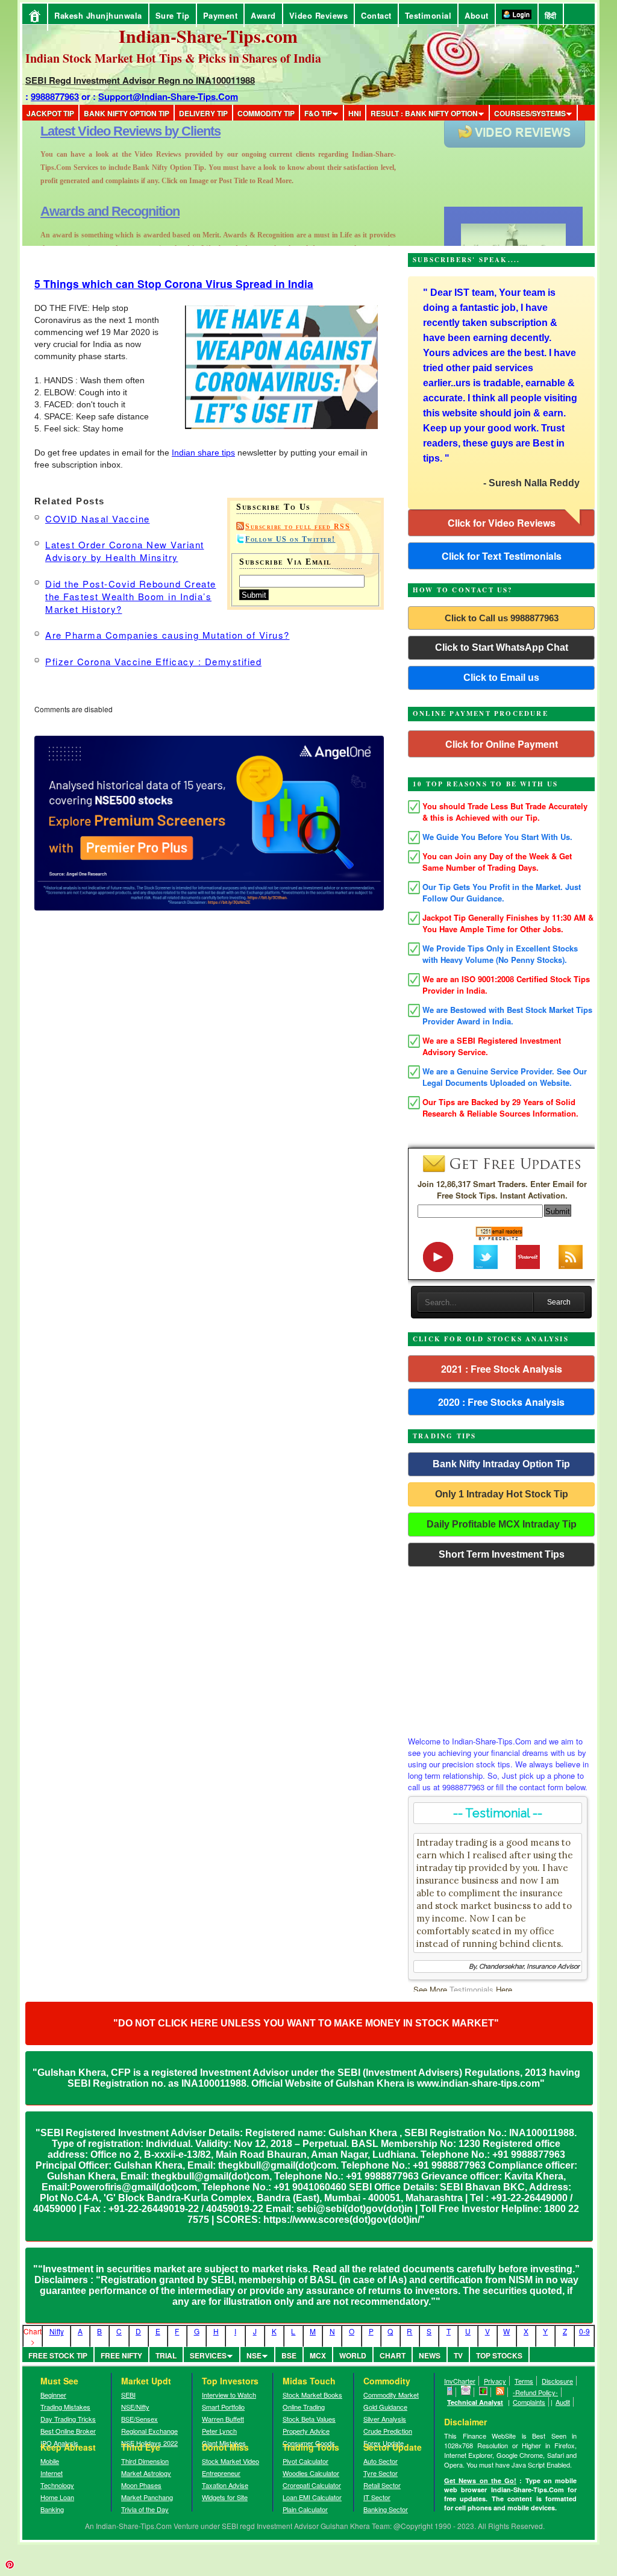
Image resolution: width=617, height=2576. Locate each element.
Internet (52, 2473)
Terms (524, 2381)
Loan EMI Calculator (312, 2497)
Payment (221, 15)
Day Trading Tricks (68, 2419)
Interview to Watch (229, 2395)
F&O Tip (318, 113)
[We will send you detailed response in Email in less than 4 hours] (466, 2392)
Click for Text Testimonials (502, 556)
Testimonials (471, 1989)
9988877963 (55, 96)
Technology (57, 2485)
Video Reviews (319, 15)
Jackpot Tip (50, 113)
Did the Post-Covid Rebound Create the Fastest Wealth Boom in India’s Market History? (131, 596)
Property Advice (306, 2431)
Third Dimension (145, 2461)
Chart (393, 2355)
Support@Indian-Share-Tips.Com (168, 96)
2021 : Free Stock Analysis (502, 1369)
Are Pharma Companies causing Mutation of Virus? (168, 635)
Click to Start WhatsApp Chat (502, 647)
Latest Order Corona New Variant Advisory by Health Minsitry (125, 551)
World (353, 2355)
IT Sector (377, 2497)
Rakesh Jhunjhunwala (98, 15)
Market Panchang (147, 2497)
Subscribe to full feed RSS (298, 527)
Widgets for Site (225, 2497)
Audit (563, 2402)
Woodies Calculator (311, 2473)
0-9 (584, 2331)
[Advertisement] (501, 1648)
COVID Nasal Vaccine (98, 519)
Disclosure (557, 2381)
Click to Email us (501, 678)
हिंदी (551, 15)
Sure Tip (173, 15)
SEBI (128, 2395)
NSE (254, 2355)
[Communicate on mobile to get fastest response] (450, 2392)
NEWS (430, 2355)
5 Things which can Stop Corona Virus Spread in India (174, 284)
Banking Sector (386, 2509)
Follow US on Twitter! (290, 539)
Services (208, 2355)
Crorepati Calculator (312, 2485)
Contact (376, 15)
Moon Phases (141, 2485)
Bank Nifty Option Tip (127, 113)
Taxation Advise (225, 2485)
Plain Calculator (305, 2509)
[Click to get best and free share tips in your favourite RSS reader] (500, 2392)
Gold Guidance (385, 2407)
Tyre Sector (381, 2473)
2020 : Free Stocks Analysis (501, 1402)
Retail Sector (382, 2485)
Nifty (57, 2331)
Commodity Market (391, 2395)
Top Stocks (499, 2355)
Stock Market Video (230, 2461)
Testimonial (428, 15)
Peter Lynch (219, 2431)
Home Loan (57, 2497)
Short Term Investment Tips (502, 1554)
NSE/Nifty (135, 2407)
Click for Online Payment (502, 744)
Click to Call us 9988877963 (502, 618)
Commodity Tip (266, 113)
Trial (166, 2355)
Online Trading (304, 2407)
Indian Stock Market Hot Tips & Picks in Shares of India (173, 58)
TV (458, 2355)
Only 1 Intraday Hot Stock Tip (502, 1494)
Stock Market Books (312, 2395)
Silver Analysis (385, 2419)
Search (559, 1302)
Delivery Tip (203, 113)
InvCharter (460, 2381)
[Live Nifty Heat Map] (484, 2392)
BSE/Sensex (139, 2419)
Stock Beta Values (309, 2419)
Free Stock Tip (58, 2355)
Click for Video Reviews (502, 523)
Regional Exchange (149, 2431)
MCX (318, 2355)
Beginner (53, 2395)
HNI (355, 113)
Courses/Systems (530, 113)
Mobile (50, 2461)
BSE (289, 2355)
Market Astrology (146, 2473)
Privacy (495, 2381)
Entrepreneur (221, 2473)
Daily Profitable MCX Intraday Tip (502, 1524)
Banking (52, 2509)
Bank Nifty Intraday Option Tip (501, 1464)
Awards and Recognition (110, 131)
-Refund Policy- (535, 2392)
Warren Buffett (223, 2419)
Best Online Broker (68, 2431)
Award (263, 15)
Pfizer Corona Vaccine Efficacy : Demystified (153, 661)
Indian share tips (203, 453)
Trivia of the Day (145, 2509)
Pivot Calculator (305, 2461)
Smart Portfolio (223, 2407)
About (477, 15)
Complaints (529, 2402)
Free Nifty (121, 2355)
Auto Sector (381, 2461)
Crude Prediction (388, 2431)
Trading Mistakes (65, 2407)
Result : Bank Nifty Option (424, 113)
